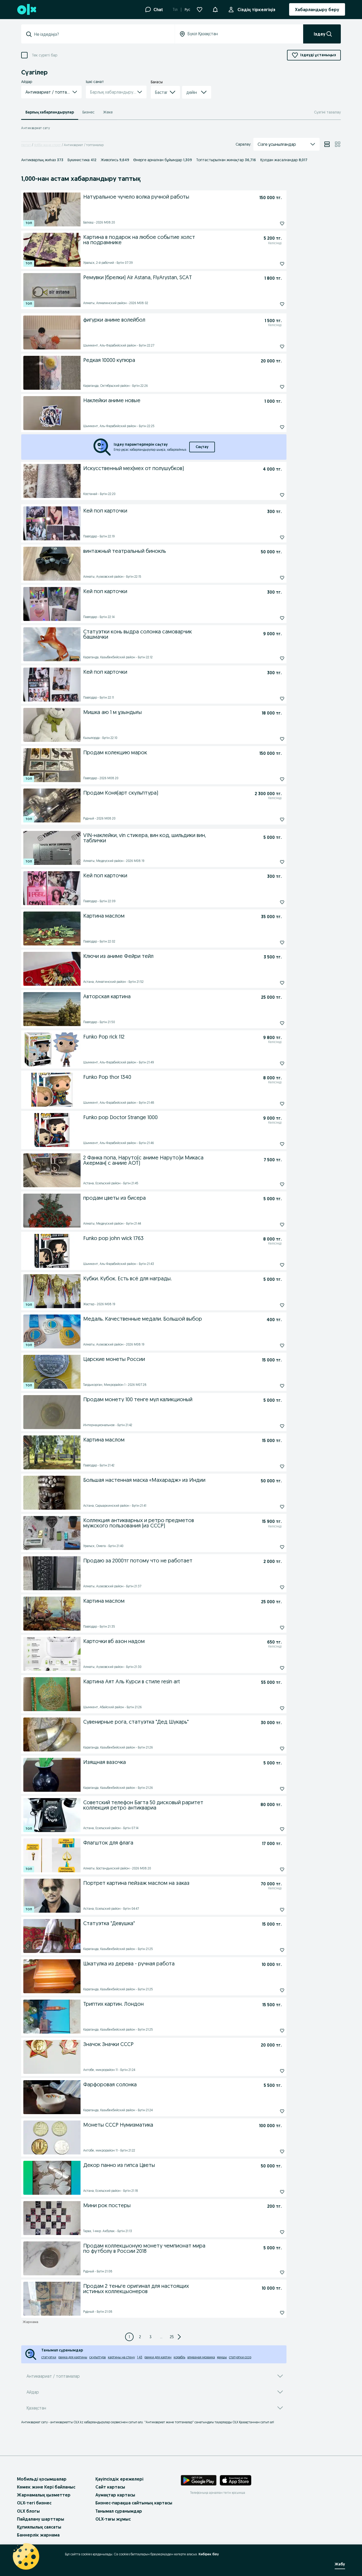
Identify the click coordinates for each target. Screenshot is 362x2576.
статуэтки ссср (240, 2357)
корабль (179, 2357)
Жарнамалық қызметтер (44, 2495)
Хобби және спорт (47, 145)
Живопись (115, 160)
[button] (215, 9)
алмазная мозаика (201, 2357)
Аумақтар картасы (115, 2495)
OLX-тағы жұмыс (113, 2519)
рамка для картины (73, 2357)
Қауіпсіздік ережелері (119, 2479)
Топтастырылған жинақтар (226, 160)
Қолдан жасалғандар (284, 160)
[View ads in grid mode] (338, 144)
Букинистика (82, 160)
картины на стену (121, 2357)
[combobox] (101, 34)
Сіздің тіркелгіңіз (256, 10)
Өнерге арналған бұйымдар (163, 160)
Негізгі (26, 145)
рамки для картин (158, 2357)
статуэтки (49, 2357)
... (161, 2337)
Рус (187, 10)
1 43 (140, 2357)
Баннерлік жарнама (38, 2535)
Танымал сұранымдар (119, 2511)
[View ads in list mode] (327, 144)
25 (172, 2337)
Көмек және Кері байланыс (46, 2487)
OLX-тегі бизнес (34, 2503)
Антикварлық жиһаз (42, 160)
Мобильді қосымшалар (42, 2479)
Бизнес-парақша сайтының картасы (134, 2503)
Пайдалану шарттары (41, 2519)
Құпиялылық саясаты (39, 2527)
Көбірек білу (209, 2554)
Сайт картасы (110, 2487)
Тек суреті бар (45, 55)
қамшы (222, 2357)
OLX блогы (28, 2511)
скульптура (98, 2357)
